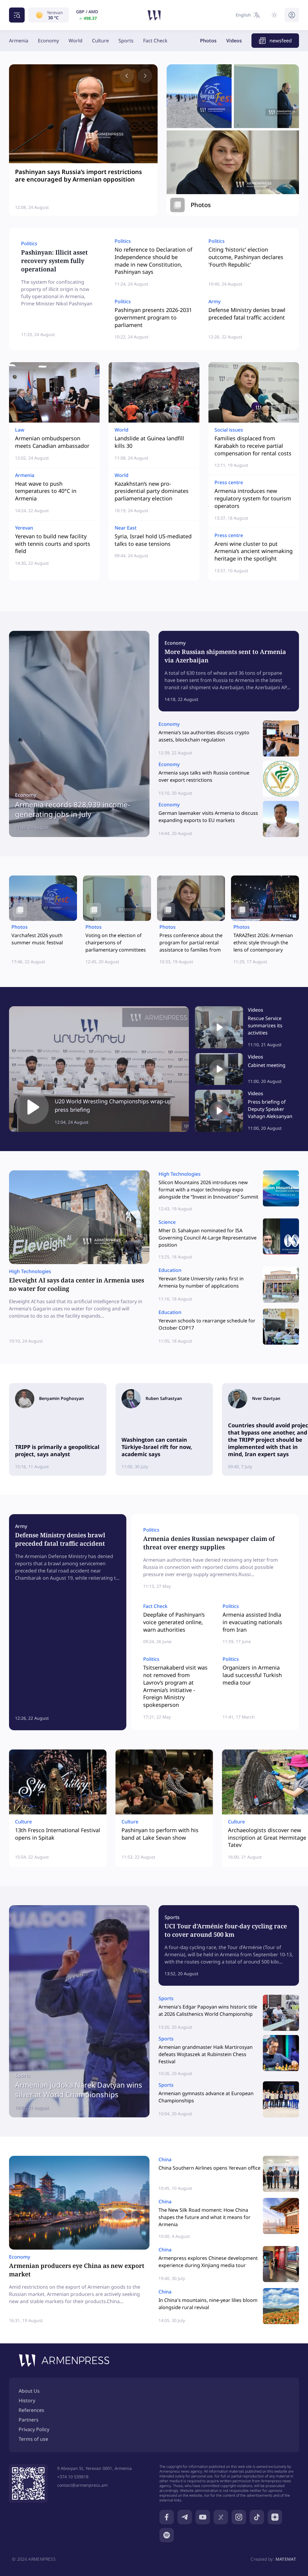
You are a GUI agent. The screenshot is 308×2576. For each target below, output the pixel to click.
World (75, 41)
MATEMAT (286, 2559)
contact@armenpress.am (82, 2485)
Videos (234, 41)
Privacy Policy (34, 2429)
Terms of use (33, 2439)
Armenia (19, 41)
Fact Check (155, 41)
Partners (29, 2420)
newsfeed (281, 41)
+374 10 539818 (73, 2477)
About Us (29, 2391)
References (31, 2410)
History (27, 2400)
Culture (100, 41)
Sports (126, 41)
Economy (48, 41)
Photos (208, 41)
